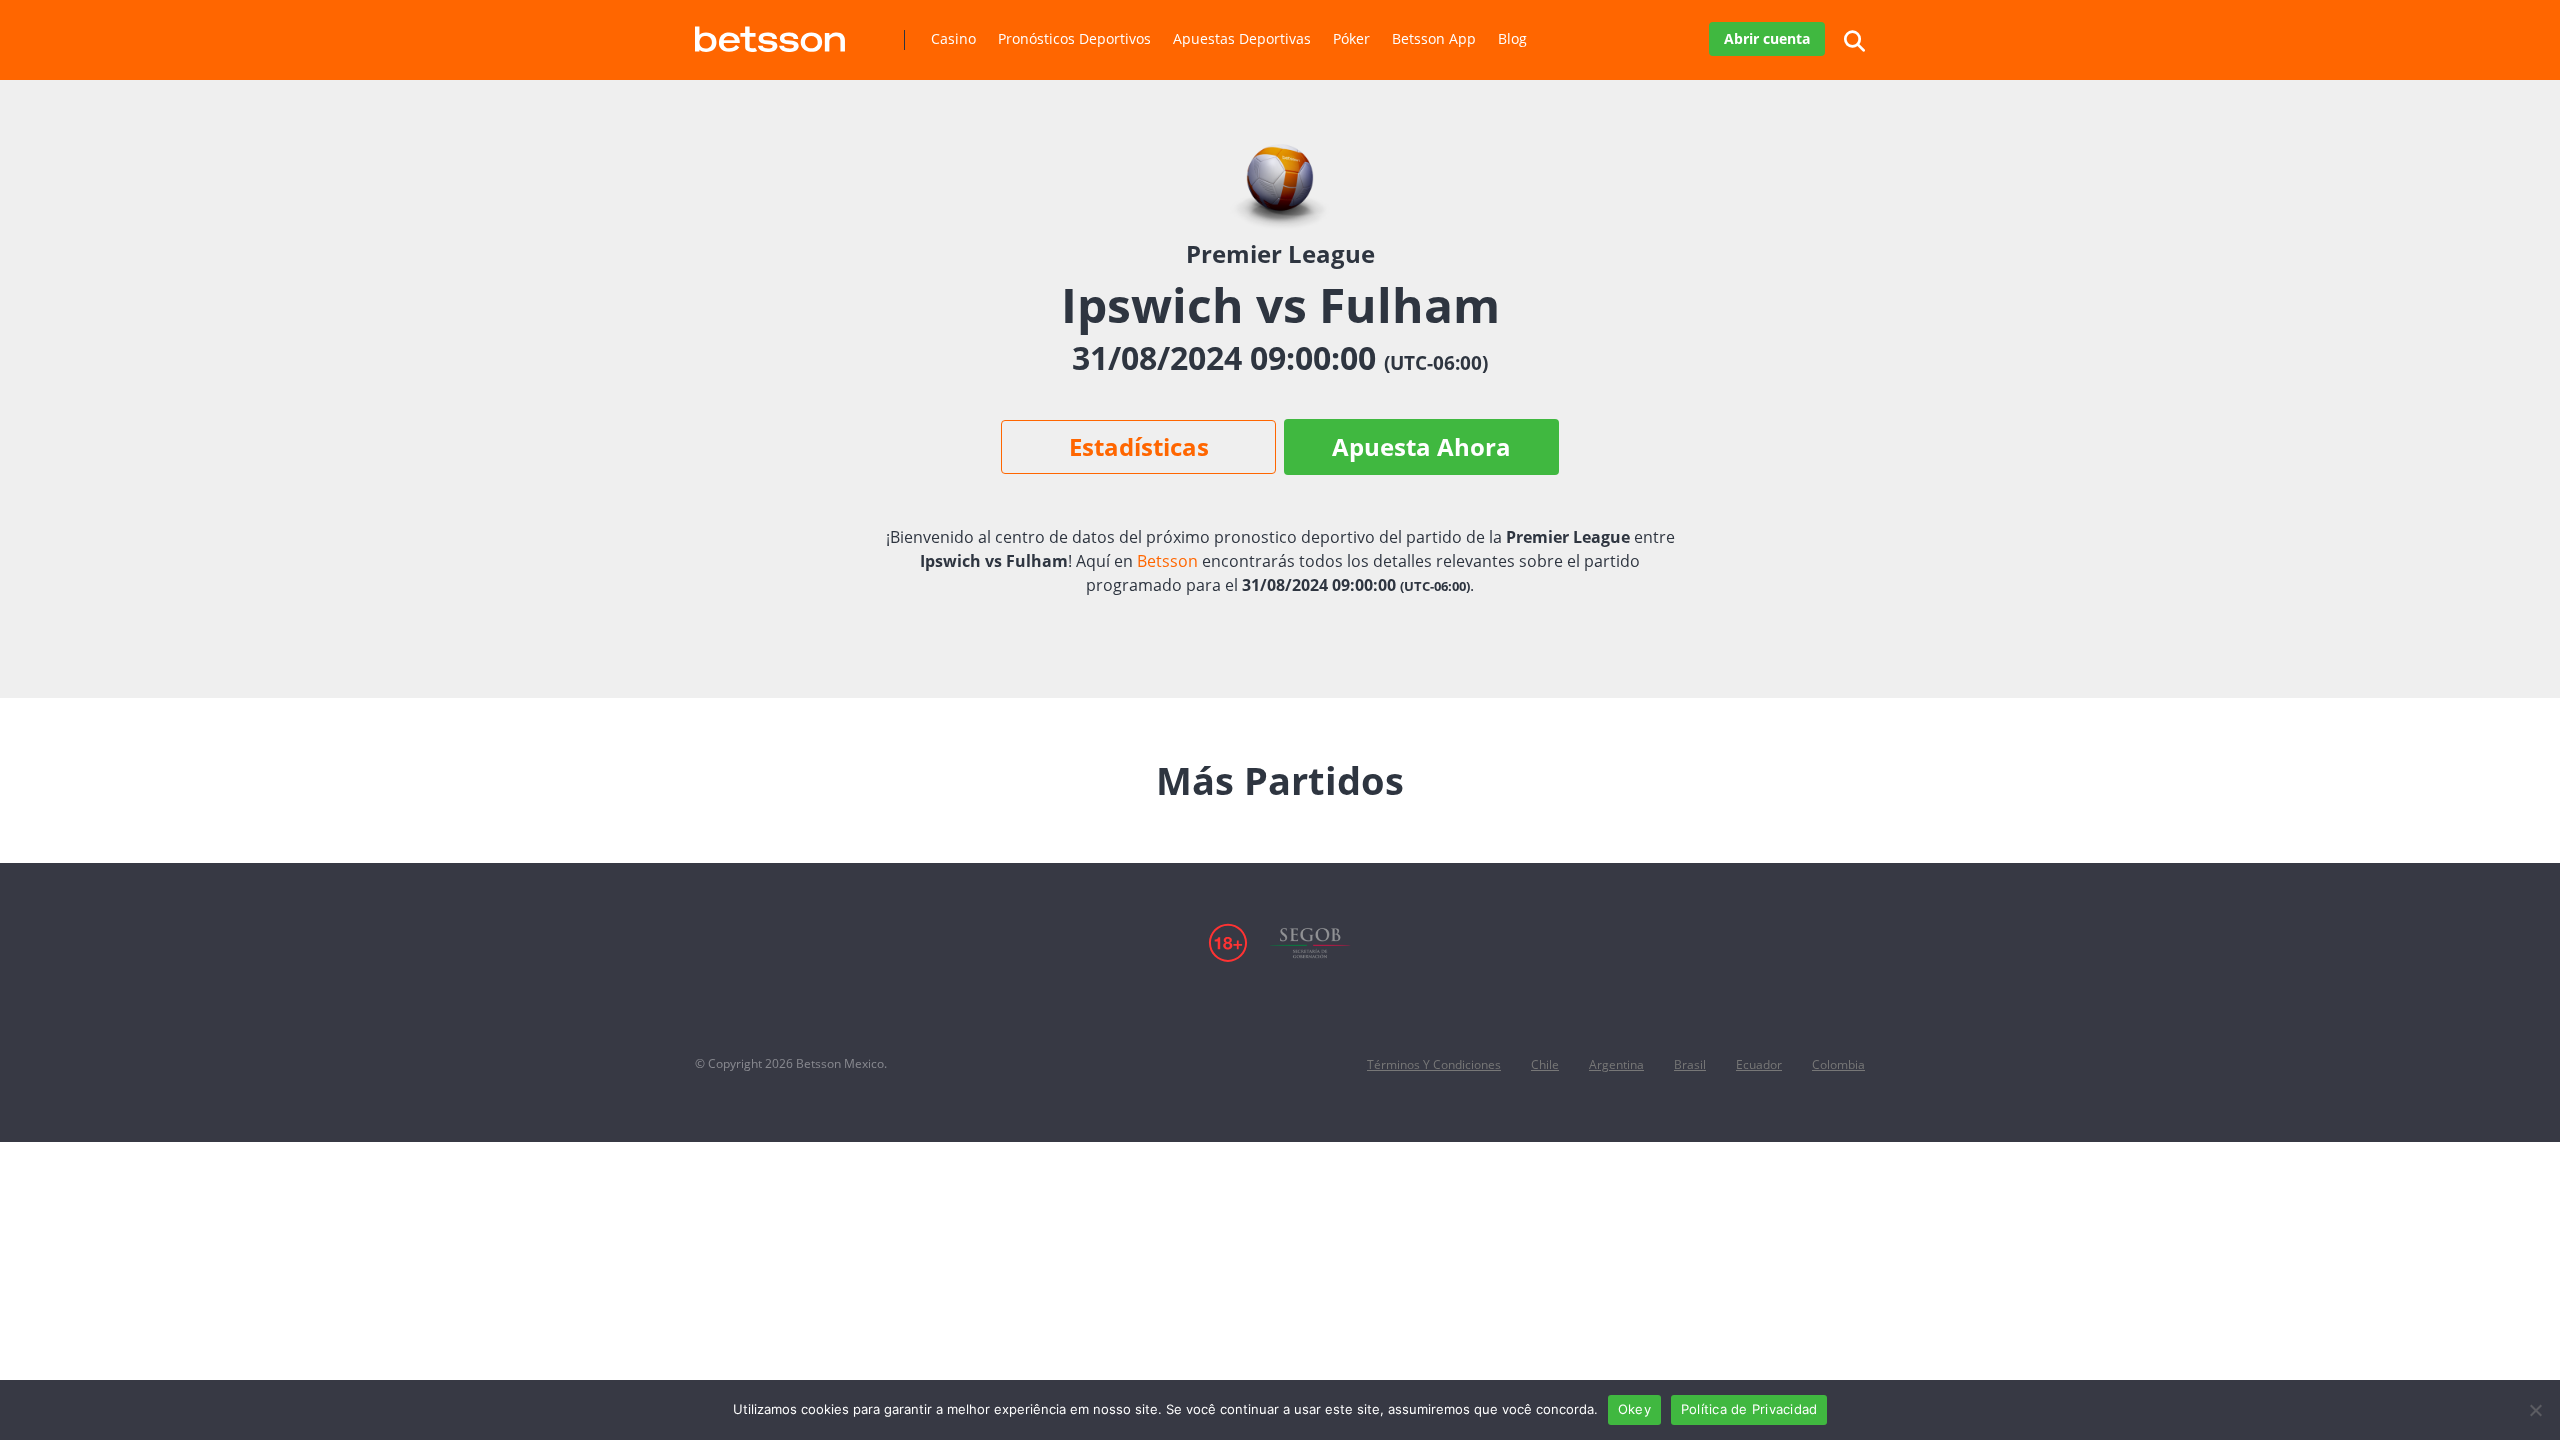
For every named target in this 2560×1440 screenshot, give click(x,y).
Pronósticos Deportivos (1074, 38)
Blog (1512, 38)
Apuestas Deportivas (1242, 38)
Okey (1634, 1409)
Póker (1351, 38)
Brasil (1690, 1064)
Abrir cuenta (1767, 38)
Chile (1545, 1064)
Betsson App (1434, 38)
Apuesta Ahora (1421, 446)
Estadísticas (1139, 446)
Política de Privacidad (1749, 1409)
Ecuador (1759, 1064)
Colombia (1838, 1064)
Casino (953, 38)
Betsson (1167, 561)
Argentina (1616, 1064)
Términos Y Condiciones (1434, 1064)
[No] (2535, 1410)
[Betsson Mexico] (770, 31)
